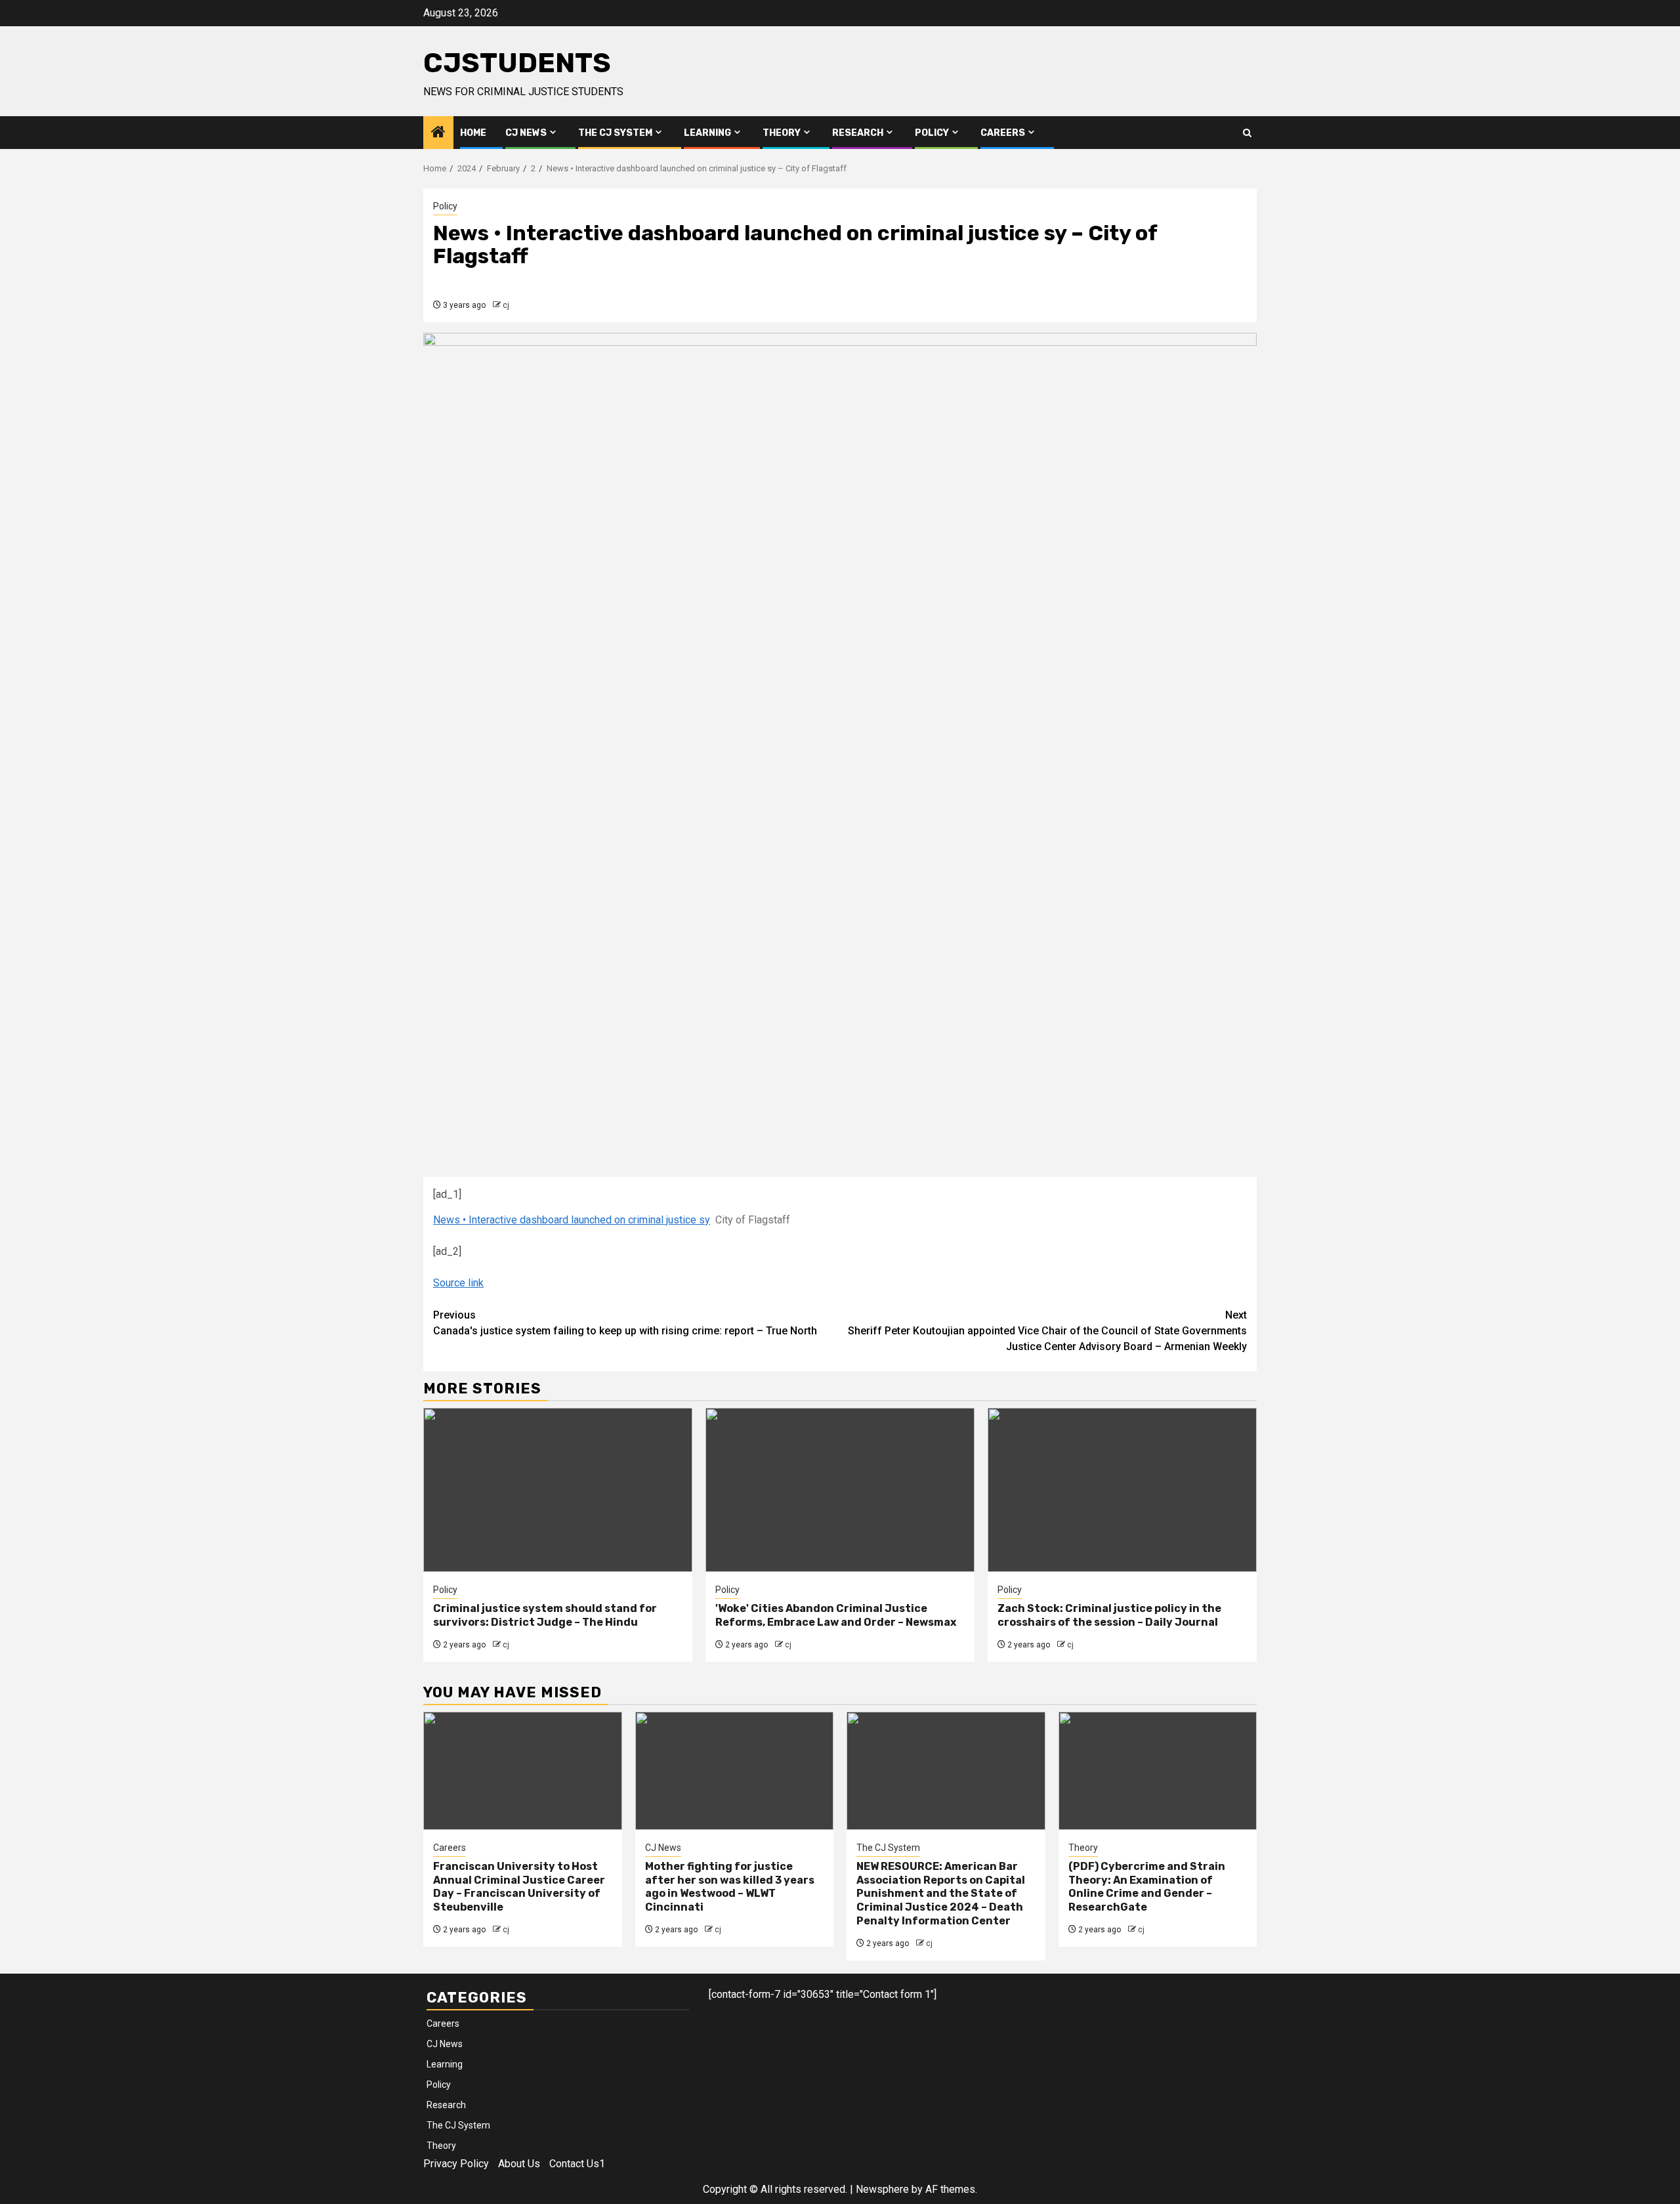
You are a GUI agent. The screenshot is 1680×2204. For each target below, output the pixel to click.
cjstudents (517, 63)
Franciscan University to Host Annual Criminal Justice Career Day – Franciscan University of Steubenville (519, 1887)
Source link (458, 1283)
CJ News (526, 133)
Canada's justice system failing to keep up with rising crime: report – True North (625, 1323)
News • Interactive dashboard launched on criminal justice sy (572, 1220)
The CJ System (615, 133)
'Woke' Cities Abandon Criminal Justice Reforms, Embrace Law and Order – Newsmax (836, 1615)
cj (506, 305)
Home (473, 133)
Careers (1003, 133)
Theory (782, 133)
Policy (932, 133)
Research (858, 133)
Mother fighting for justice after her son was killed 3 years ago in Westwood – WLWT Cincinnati (730, 1887)
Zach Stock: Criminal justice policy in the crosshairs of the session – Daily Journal (1109, 1615)
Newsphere (882, 2189)
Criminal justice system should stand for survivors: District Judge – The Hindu (545, 1615)
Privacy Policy (456, 2164)
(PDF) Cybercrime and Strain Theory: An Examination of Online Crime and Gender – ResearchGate (1147, 1887)
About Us (519, 2164)
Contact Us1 (577, 2164)
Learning (707, 133)
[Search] (1247, 133)
